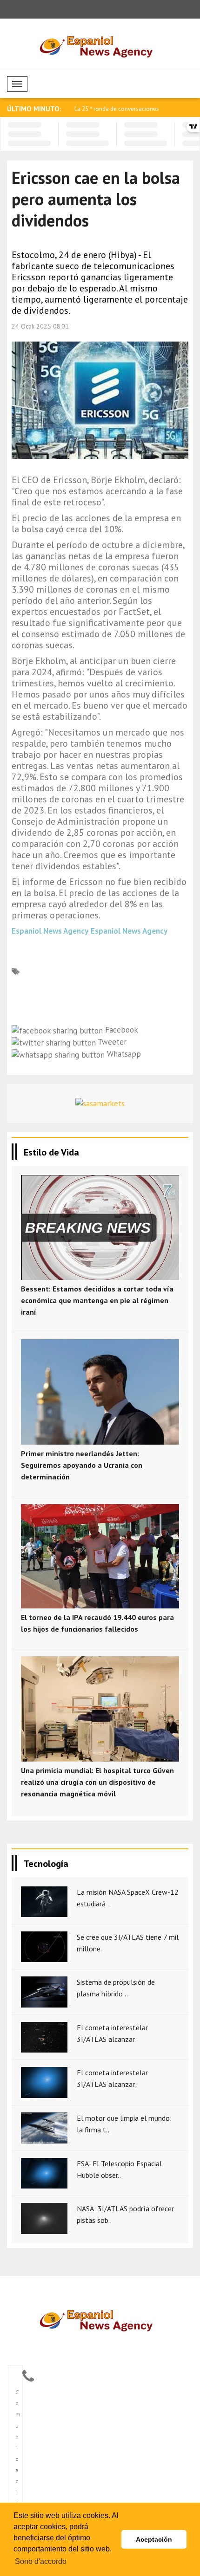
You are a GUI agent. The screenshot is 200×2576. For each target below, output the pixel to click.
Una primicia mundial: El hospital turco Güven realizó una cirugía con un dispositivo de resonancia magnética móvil (97, 1782)
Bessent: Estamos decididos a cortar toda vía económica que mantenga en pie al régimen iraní (97, 1300)
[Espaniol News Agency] (100, 2319)
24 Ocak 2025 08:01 (40, 326)
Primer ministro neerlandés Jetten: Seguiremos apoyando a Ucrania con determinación (82, 1465)
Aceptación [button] (154, 2539)
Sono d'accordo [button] (41, 2561)
